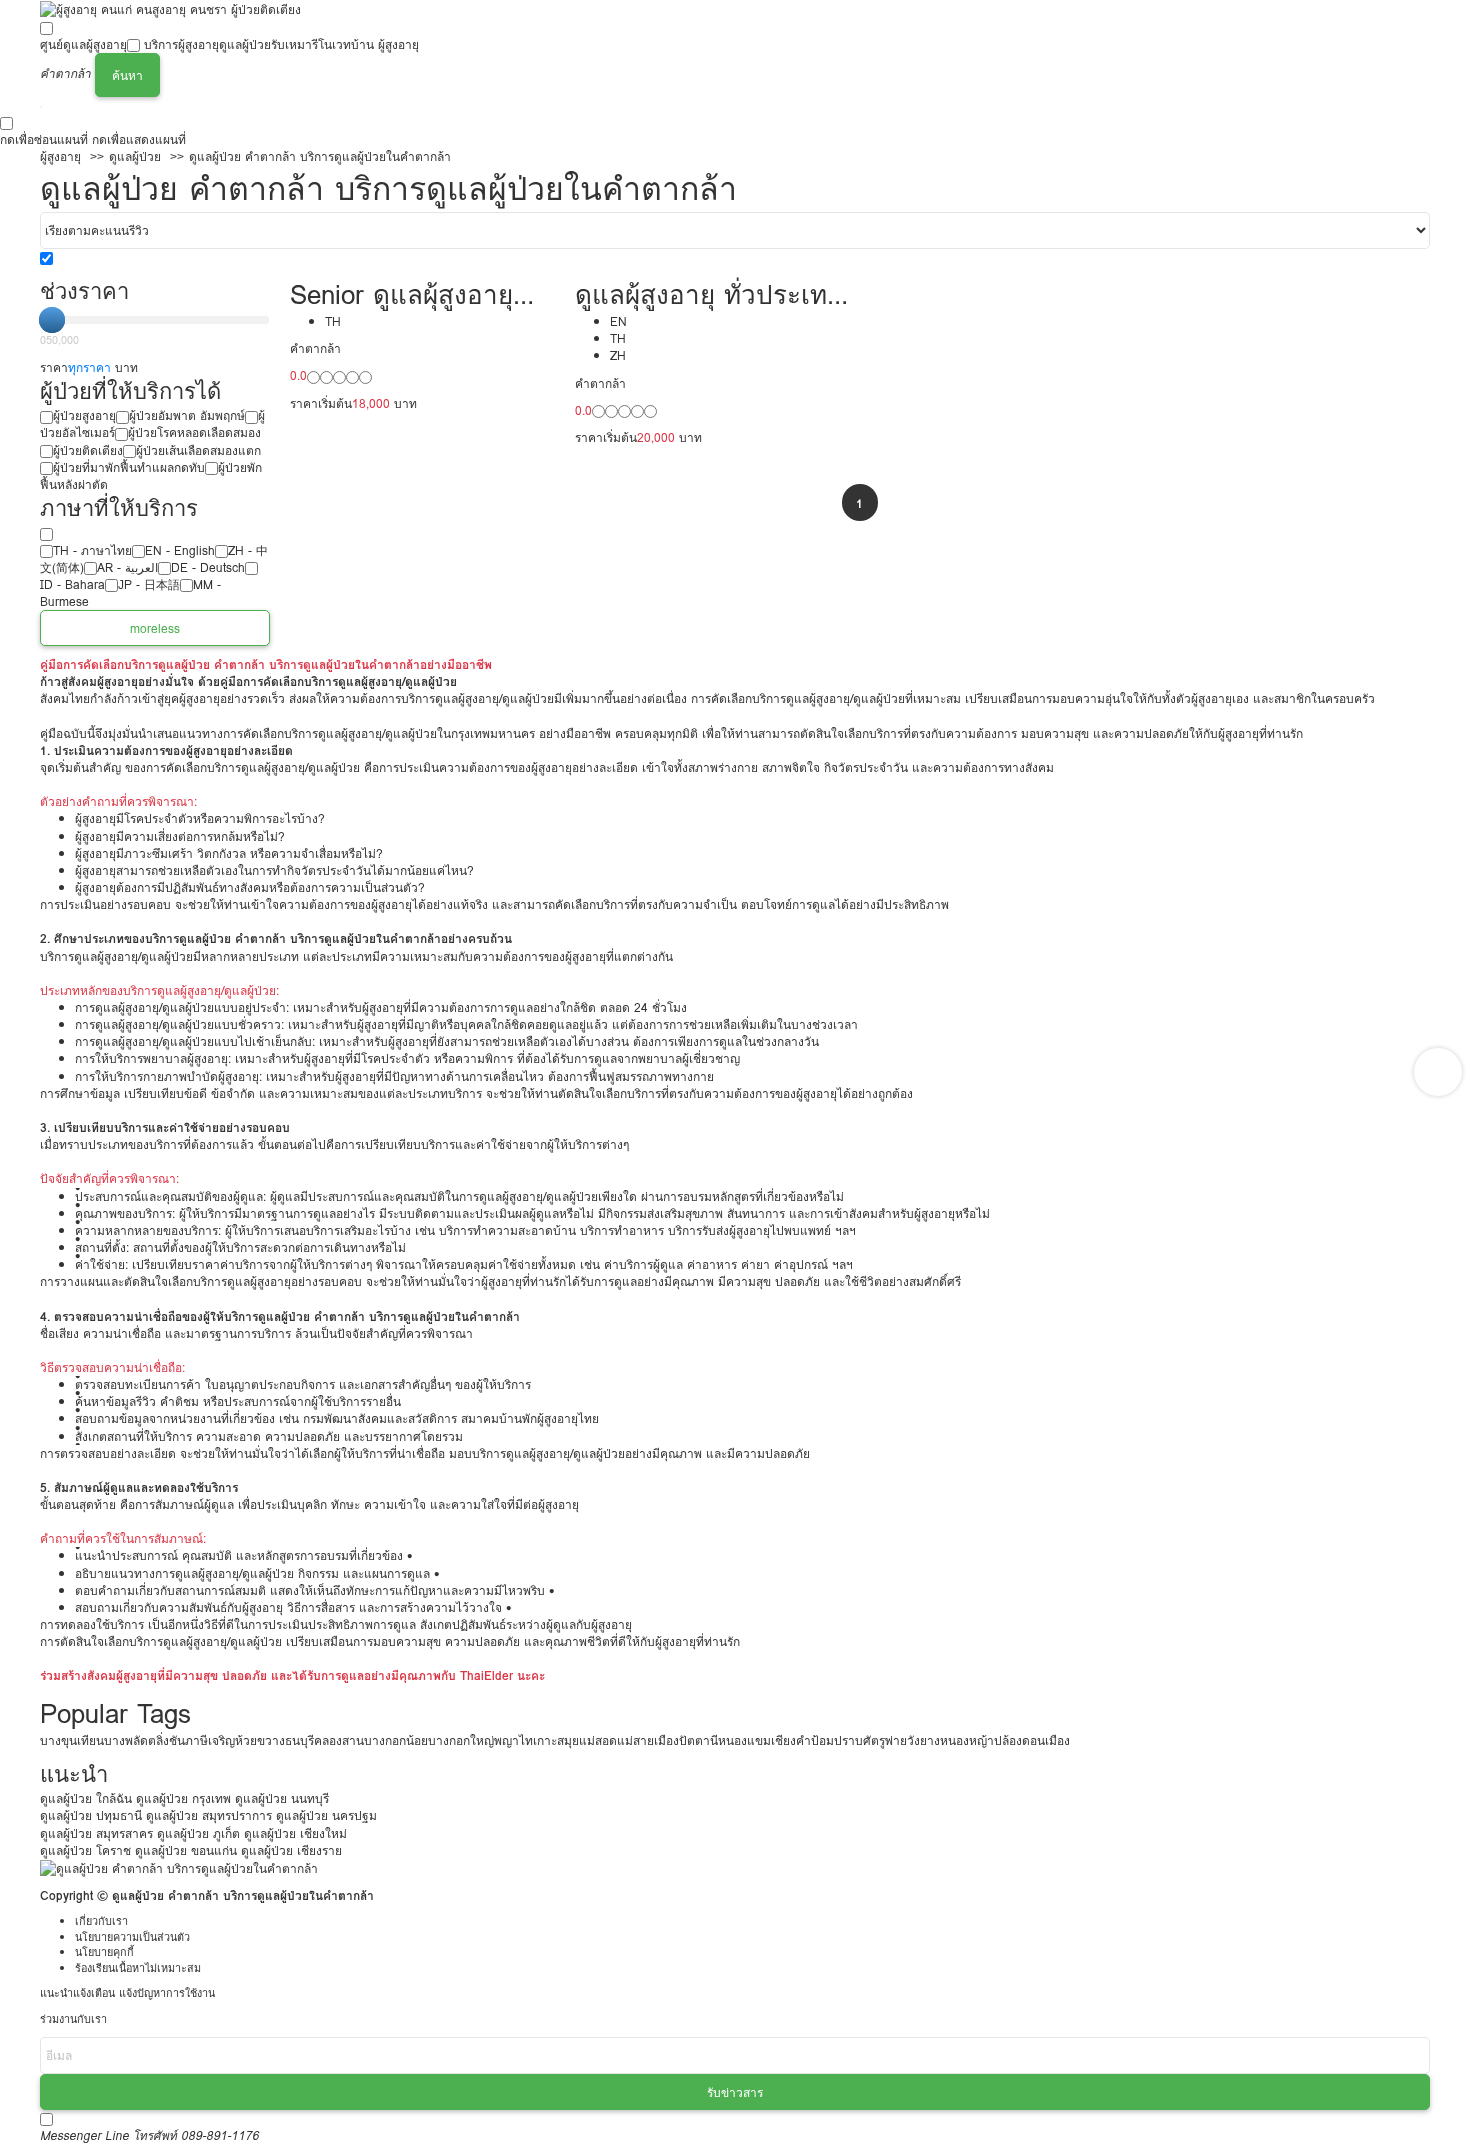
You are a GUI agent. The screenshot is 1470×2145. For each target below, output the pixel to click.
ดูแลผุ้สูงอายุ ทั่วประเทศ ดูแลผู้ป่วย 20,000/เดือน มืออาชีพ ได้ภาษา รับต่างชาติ (709, 294)
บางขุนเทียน (72, 1740)
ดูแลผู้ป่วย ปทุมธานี (91, 1815)
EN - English (180, 550)
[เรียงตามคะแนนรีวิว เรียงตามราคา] (735, 230)
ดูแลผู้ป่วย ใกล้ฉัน (86, 1798)
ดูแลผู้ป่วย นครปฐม (326, 1815)
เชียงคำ (791, 1740)
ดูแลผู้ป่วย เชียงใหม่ (295, 1833)
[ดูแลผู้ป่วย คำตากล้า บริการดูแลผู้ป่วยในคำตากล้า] (179, 1867)
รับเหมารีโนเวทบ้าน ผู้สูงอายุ (345, 44)
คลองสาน (339, 1740)
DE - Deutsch (208, 567)
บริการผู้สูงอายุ (181, 44)
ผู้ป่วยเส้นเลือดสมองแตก (198, 450)
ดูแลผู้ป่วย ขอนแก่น (186, 1850)
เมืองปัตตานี (686, 1740)
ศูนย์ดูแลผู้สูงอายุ (83, 44)
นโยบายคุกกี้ (104, 1952)
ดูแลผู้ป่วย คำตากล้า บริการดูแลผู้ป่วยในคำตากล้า (320, 156)
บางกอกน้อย (396, 1740)
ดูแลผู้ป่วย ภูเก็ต (198, 1833)
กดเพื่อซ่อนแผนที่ (44, 139)
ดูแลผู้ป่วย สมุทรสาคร (96, 1833)
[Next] (1438, 1072)
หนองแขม (744, 1740)
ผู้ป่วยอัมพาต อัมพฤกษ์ (187, 415)
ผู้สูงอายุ (60, 156)
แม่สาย (635, 1740)
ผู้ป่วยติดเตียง (88, 450)
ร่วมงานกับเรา (73, 2019)
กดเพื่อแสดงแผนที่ (139, 139)
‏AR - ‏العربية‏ (127, 567)
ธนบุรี (299, 1740)
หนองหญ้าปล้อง (981, 1740)
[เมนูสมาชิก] (41, 107)
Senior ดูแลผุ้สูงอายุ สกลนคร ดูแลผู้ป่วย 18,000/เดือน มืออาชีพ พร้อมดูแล (416, 294)
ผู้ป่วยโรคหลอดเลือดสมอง (194, 432)
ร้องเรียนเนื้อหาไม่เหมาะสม (138, 1968)
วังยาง (923, 1740)
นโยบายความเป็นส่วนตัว (132, 1937)
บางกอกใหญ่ (461, 1740)
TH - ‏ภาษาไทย (92, 550)
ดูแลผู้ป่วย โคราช (85, 1850)
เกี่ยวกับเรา (101, 1921)
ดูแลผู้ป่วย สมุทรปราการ (209, 1815)
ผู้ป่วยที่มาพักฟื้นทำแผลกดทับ (129, 467)
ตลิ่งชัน (166, 1740)
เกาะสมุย (556, 1740)
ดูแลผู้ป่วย (245, 44)
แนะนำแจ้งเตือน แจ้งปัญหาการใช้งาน (127, 1993)
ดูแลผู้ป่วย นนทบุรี (282, 1798)
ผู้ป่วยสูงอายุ (84, 415)
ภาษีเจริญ (210, 1740)
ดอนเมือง (1046, 1740)
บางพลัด (126, 1740)
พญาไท (513, 1740)
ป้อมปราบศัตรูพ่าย (859, 1740)
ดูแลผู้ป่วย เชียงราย (291, 1850)
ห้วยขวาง (260, 1740)
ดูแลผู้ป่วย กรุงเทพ (183, 1798)
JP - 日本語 (149, 584)
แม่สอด (598, 1740)
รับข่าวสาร (735, 2092)
